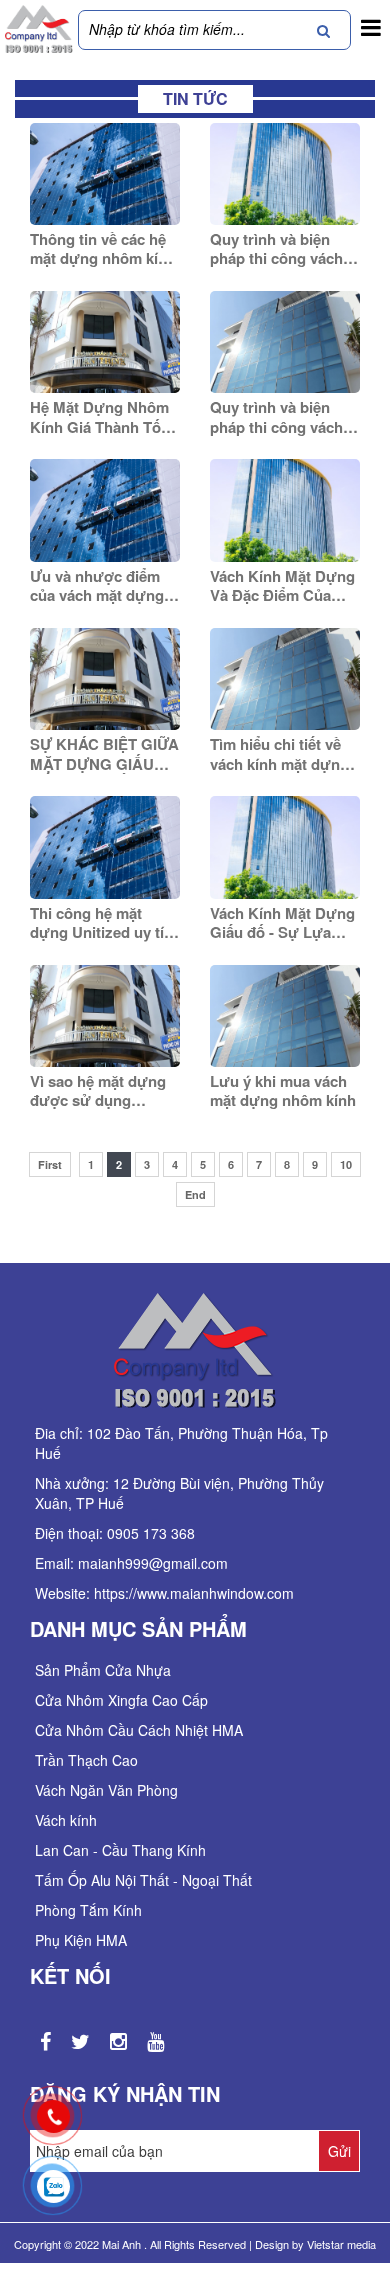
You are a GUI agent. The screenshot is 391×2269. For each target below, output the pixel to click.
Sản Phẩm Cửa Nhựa (103, 1670)
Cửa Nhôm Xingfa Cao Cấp (121, 1700)
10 (346, 1164)
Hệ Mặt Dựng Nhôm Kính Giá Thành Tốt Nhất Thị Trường (99, 417)
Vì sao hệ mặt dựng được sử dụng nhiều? (98, 1091)
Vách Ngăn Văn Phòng (106, 1790)
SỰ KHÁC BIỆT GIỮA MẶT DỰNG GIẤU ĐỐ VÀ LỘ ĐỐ (104, 754)
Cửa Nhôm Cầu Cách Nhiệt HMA (139, 1730)
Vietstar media (341, 2244)
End (195, 1194)
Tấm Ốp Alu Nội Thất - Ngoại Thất (143, 1880)
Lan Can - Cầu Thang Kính (120, 1850)
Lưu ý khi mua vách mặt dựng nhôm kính (283, 1091)
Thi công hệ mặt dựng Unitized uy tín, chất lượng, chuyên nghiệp (103, 923)
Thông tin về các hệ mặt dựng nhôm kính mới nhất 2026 (103, 249)
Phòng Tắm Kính (88, 1910)
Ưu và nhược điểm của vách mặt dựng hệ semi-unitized (97, 586)
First (50, 1164)
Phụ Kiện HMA (81, 1940)
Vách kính (66, 1820)
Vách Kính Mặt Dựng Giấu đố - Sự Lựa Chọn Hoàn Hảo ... (282, 923)
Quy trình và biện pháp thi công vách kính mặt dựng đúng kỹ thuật (281, 249)
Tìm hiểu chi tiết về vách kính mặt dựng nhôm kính (279, 754)
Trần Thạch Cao (86, 1760)
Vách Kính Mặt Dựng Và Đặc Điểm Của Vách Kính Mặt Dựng (282, 586)
